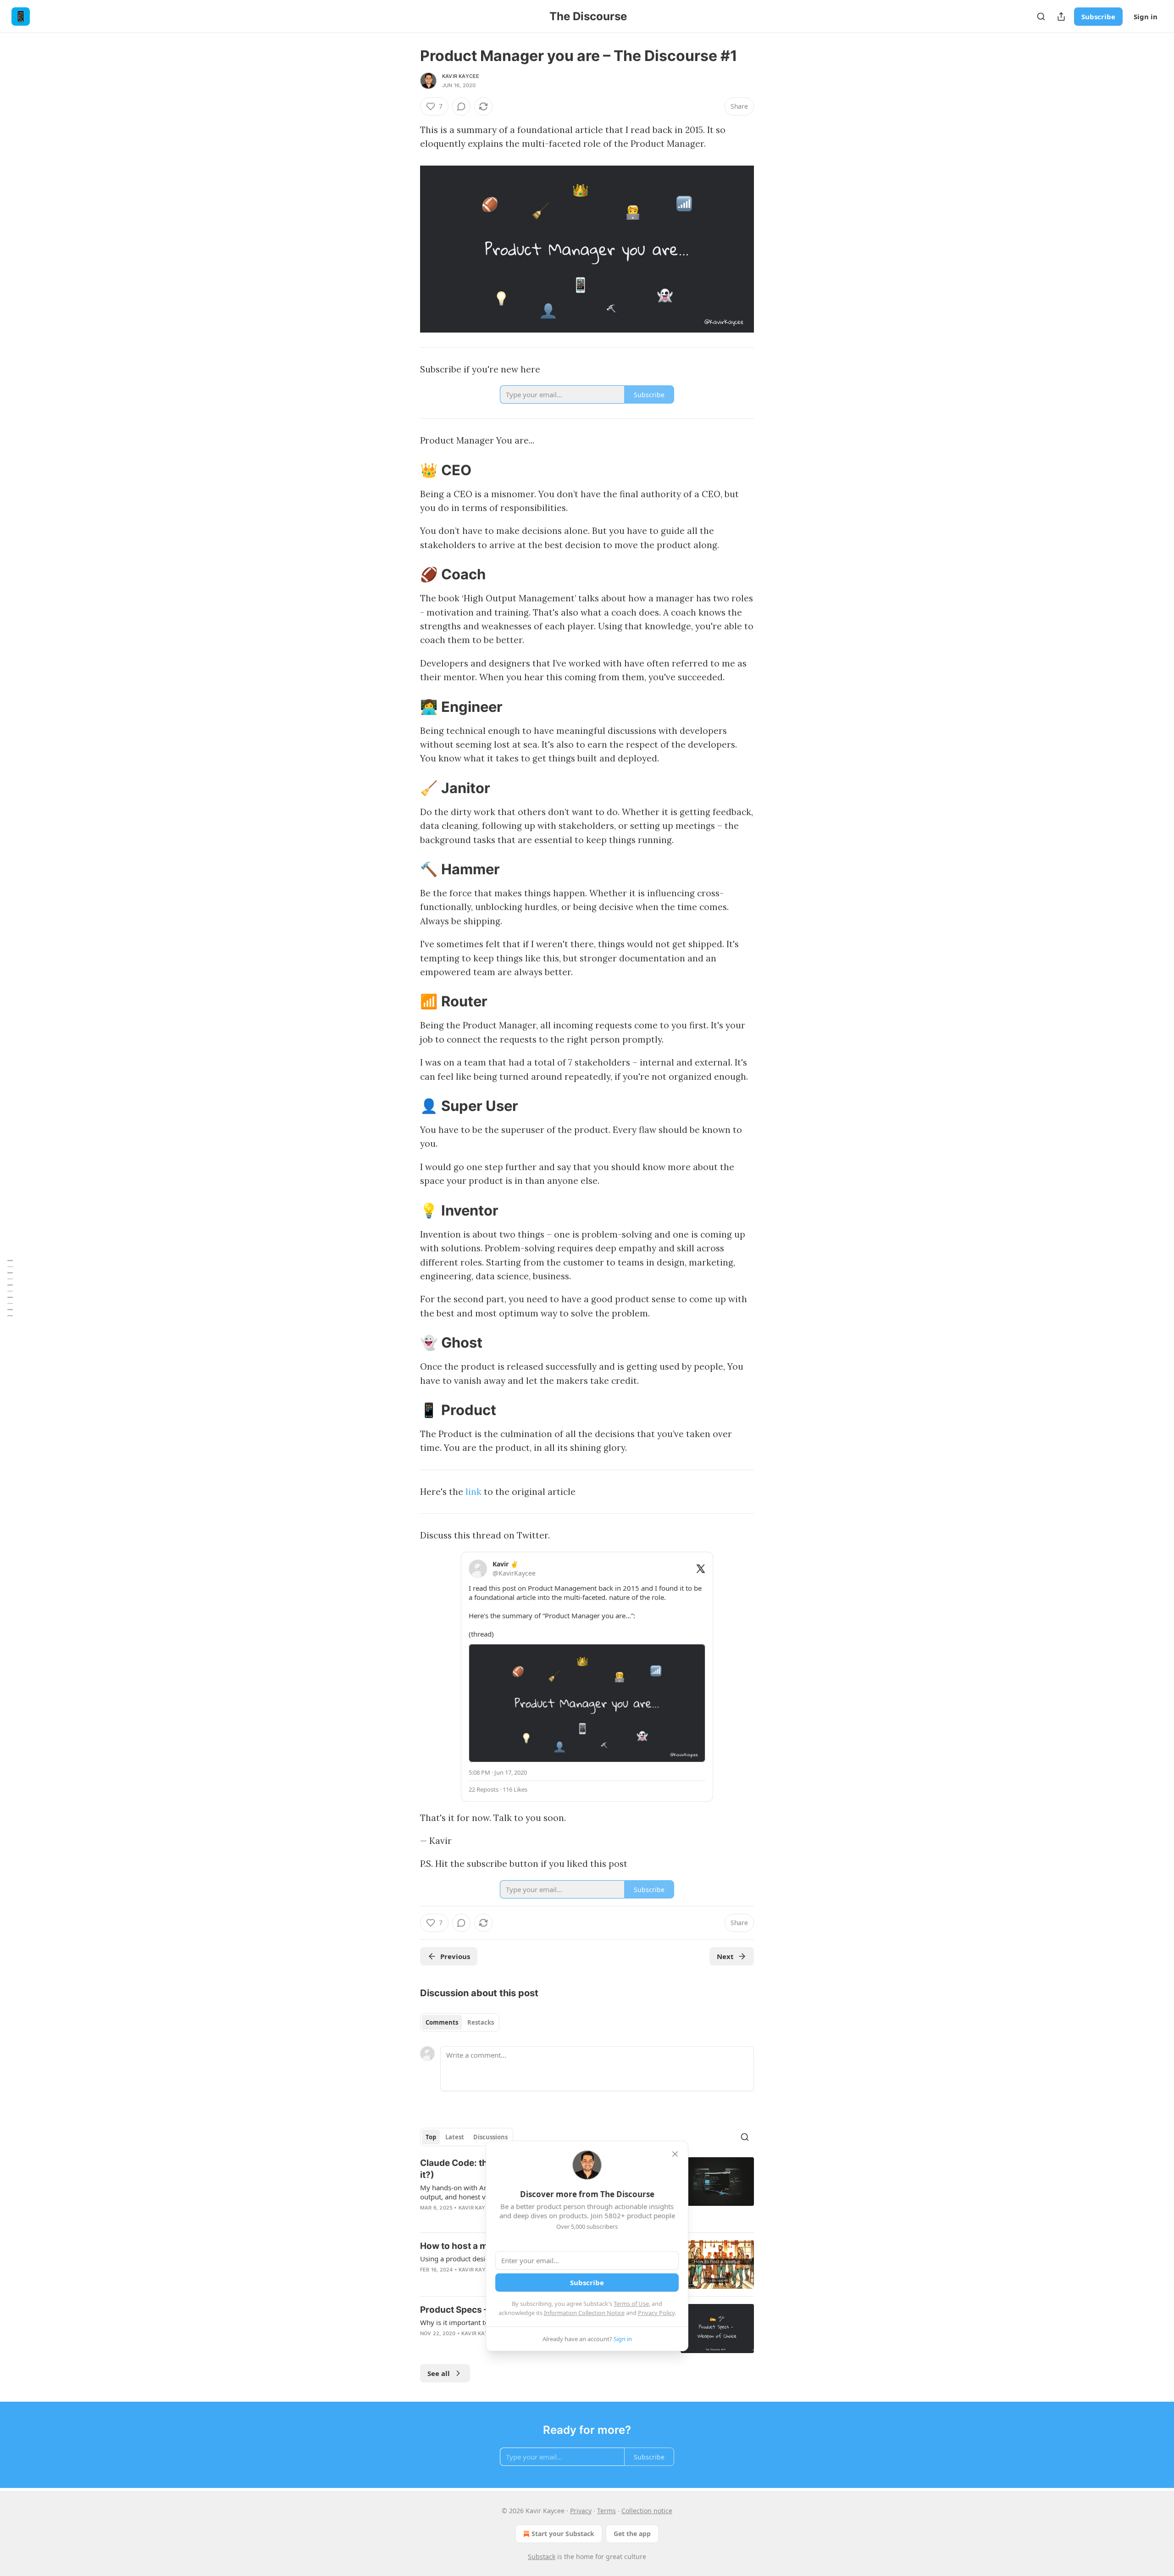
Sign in (1146, 17)
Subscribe (1098, 17)
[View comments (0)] (461, 106)
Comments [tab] (442, 2022)
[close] (675, 2154)
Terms (606, 2511)
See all (439, 2373)
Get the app (632, 2534)
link (473, 1492)
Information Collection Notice (584, 2313)
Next (725, 1956)
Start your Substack (563, 2534)
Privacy (581, 2511)
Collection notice (647, 2511)
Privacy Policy (656, 2313)
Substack (542, 2557)
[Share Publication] (1061, 17)
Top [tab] (431, 2137)
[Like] (426, 2220)
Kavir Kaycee (461, 76)
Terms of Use (631, 2304)
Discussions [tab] (490, 2137)
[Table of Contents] (10, 1288)
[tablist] (460, 2022)
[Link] (407, 470)
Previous (455, 1956)
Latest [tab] (455, 2137)
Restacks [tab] (481, 2022)
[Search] (1041, 17)
